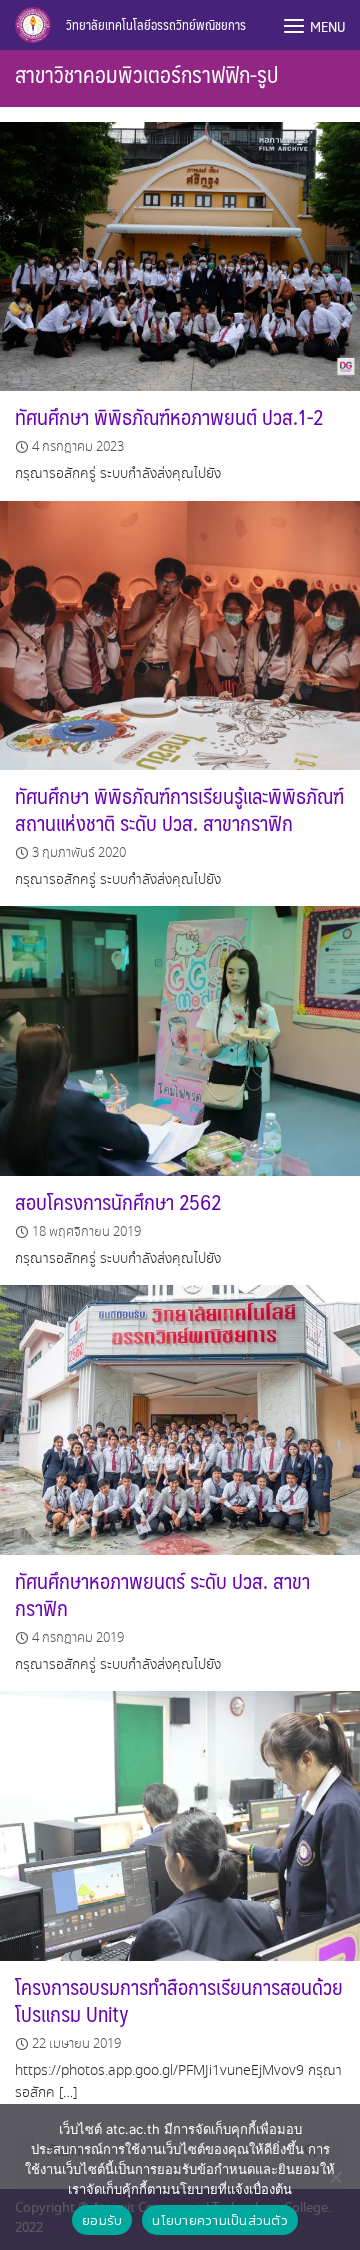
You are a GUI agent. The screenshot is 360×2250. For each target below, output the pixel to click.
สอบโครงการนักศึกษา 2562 (118, 1201)
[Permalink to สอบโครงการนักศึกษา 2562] (180, 1038)
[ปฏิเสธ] (335, 2177)
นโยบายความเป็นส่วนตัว (220, 2220)
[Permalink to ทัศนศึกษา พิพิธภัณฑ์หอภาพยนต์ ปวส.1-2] (180, 253)
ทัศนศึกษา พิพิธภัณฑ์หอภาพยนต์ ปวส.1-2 (169, 416)
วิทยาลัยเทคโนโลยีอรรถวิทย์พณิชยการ (156, 25)
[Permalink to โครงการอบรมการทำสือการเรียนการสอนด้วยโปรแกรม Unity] (180, 1823)
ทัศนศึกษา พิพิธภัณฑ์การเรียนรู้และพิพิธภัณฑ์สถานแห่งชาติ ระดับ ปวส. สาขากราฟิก (179, 809)
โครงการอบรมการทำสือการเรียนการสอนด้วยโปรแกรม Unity (179, 2000)
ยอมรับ (102, 2220)
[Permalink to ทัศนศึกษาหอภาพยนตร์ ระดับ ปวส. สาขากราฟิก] (180, 1417)
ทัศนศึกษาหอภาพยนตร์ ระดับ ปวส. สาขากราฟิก (162, 1594)
